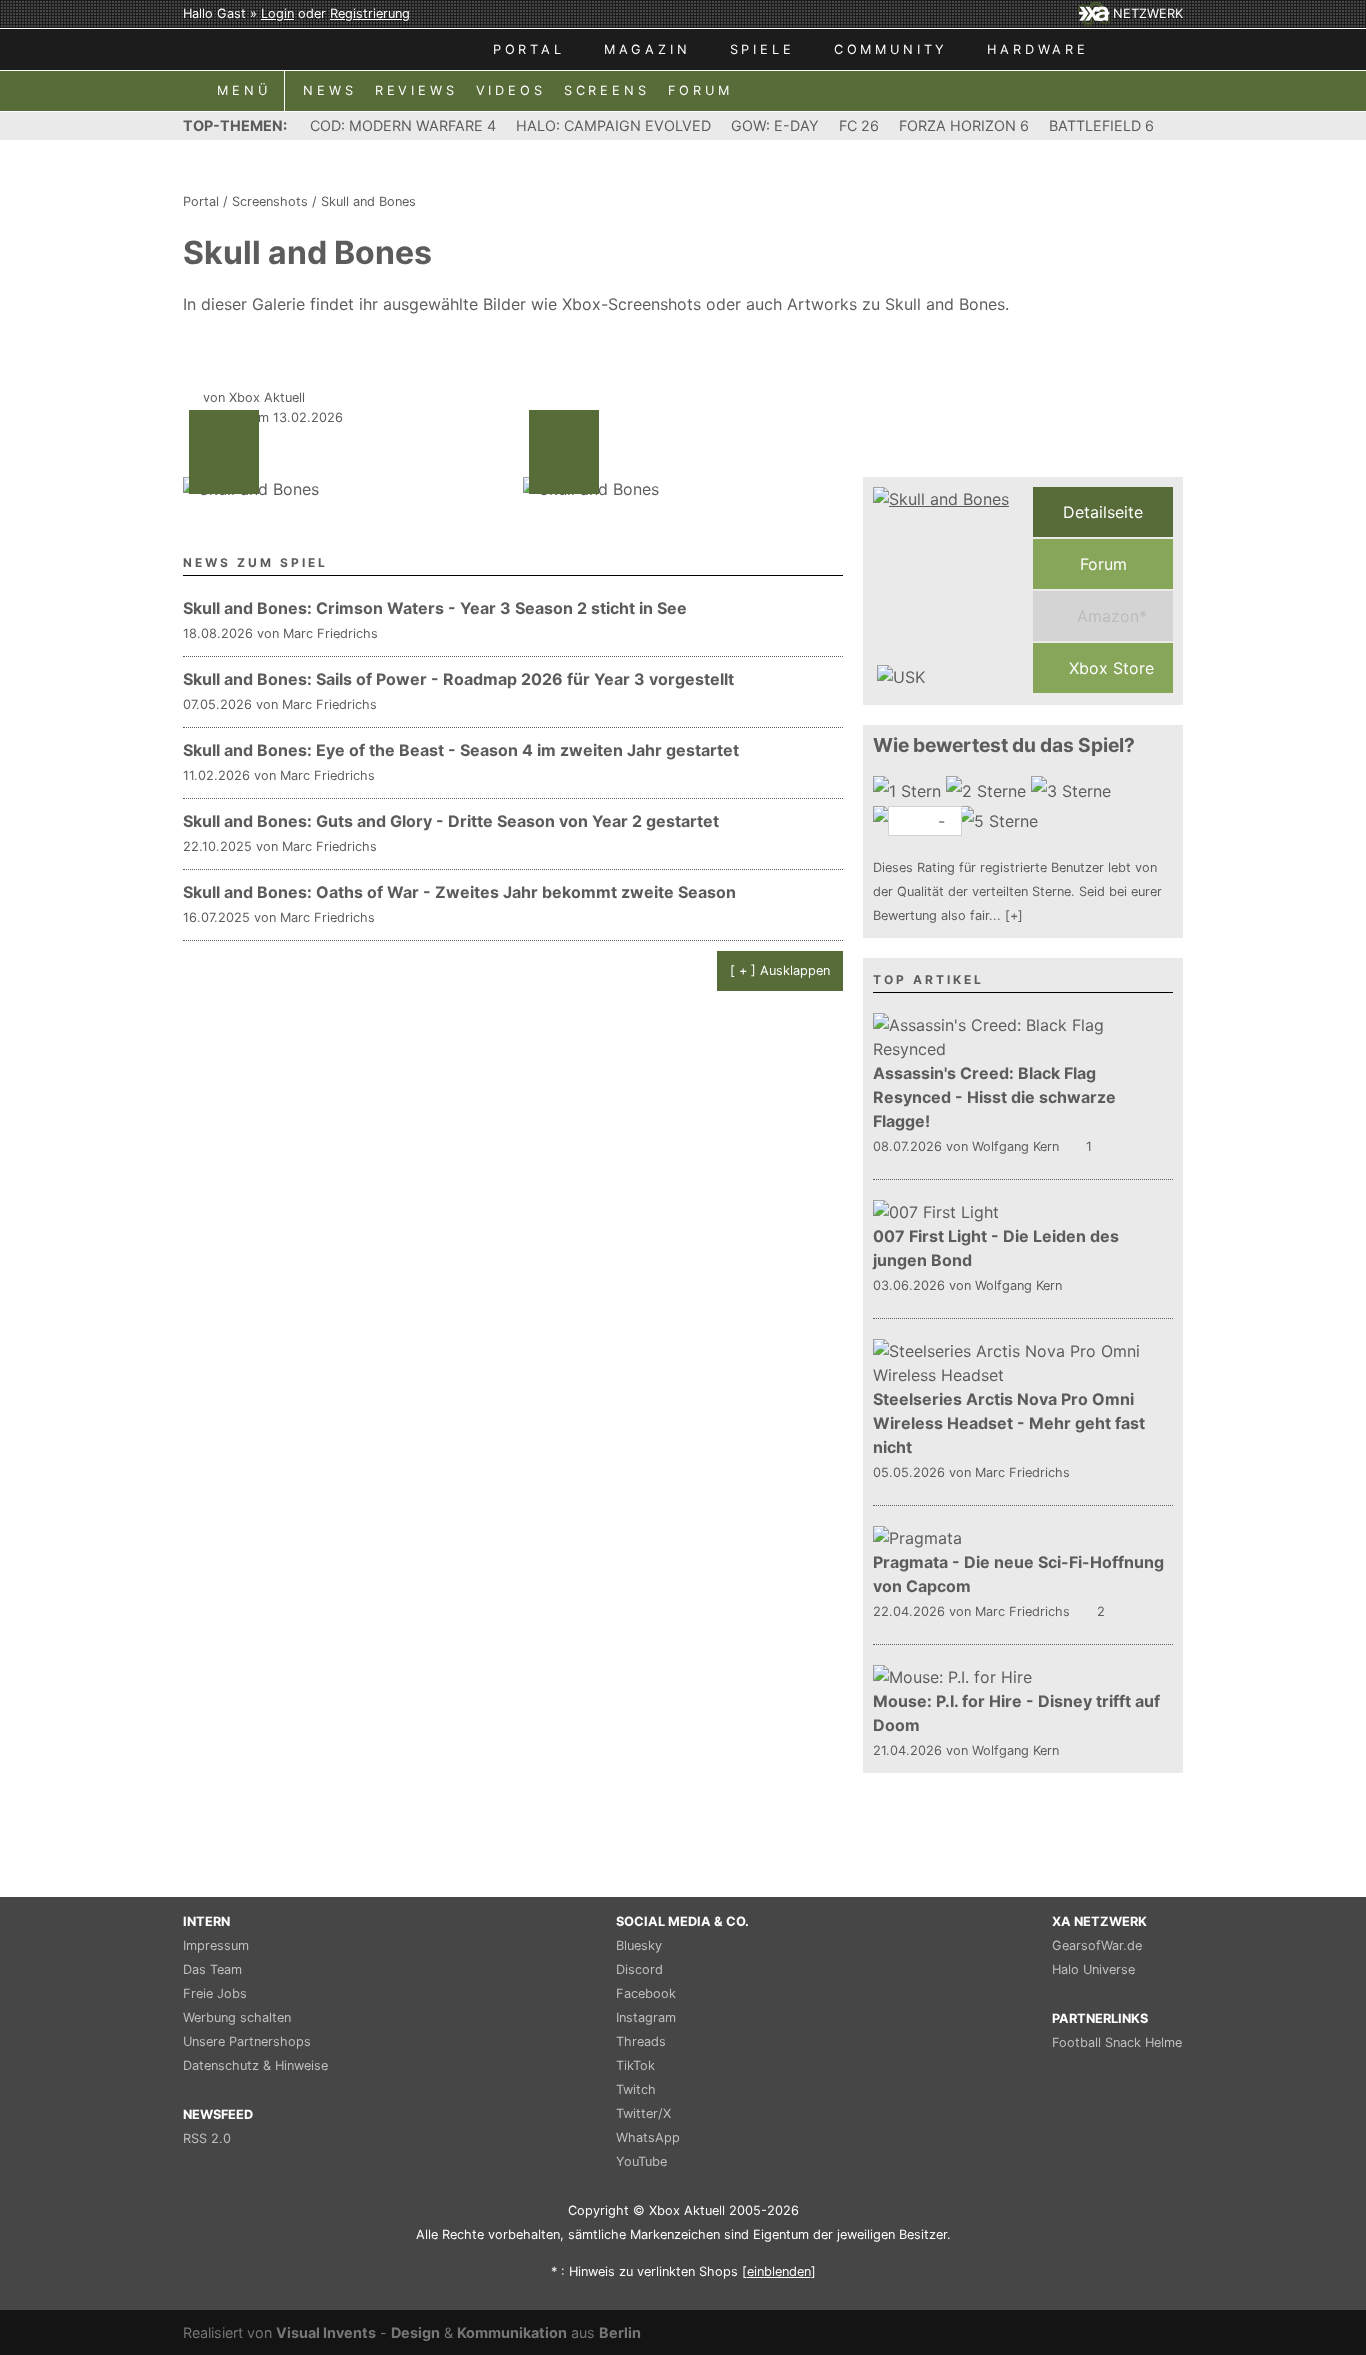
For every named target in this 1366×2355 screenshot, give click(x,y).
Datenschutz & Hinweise (255, 2065)
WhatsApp (648, 2137)
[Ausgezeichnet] (1000, 821)
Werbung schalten (237, 2017)
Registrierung (370, 13)
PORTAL (529, 49)
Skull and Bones (368, 201)
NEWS (329, 90)
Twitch (636, 2089)
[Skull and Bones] (948, 590)
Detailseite (1103, 512)
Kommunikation (512, 2332)
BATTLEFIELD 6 (1101, 125)
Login (277, 13)
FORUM (700, 90)
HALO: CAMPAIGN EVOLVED (613, 125)
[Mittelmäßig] (1073, 791)
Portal (201, 201)
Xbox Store (1109, 668)
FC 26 (859, 125)
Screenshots (270, 201)
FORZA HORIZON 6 (964, 125)
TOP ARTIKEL (928, 979)
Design (415, 2332)
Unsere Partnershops (247, 2041)
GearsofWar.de (1097, 1945)
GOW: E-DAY (775, 125)
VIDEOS (511, 90)
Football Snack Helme (1117, 2042)
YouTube (641, 2161)
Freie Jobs (215, 1993)
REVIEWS (416, 90)
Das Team (212, 1969)
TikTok (635, 2065)
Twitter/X (643, 2113)
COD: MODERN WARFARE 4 (403, 125)
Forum (1103, 564)
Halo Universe (1093, 1969)
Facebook (646, 1993)
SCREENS (607, 90)
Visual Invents (326, 2332)
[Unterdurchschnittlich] (988, 791)
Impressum (216, 1945)
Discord (639, 1969)
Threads (641, 2041)
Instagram (646, 2017)
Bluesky (639, 1945)
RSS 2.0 (207, 2138)
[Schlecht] (909, 791)
